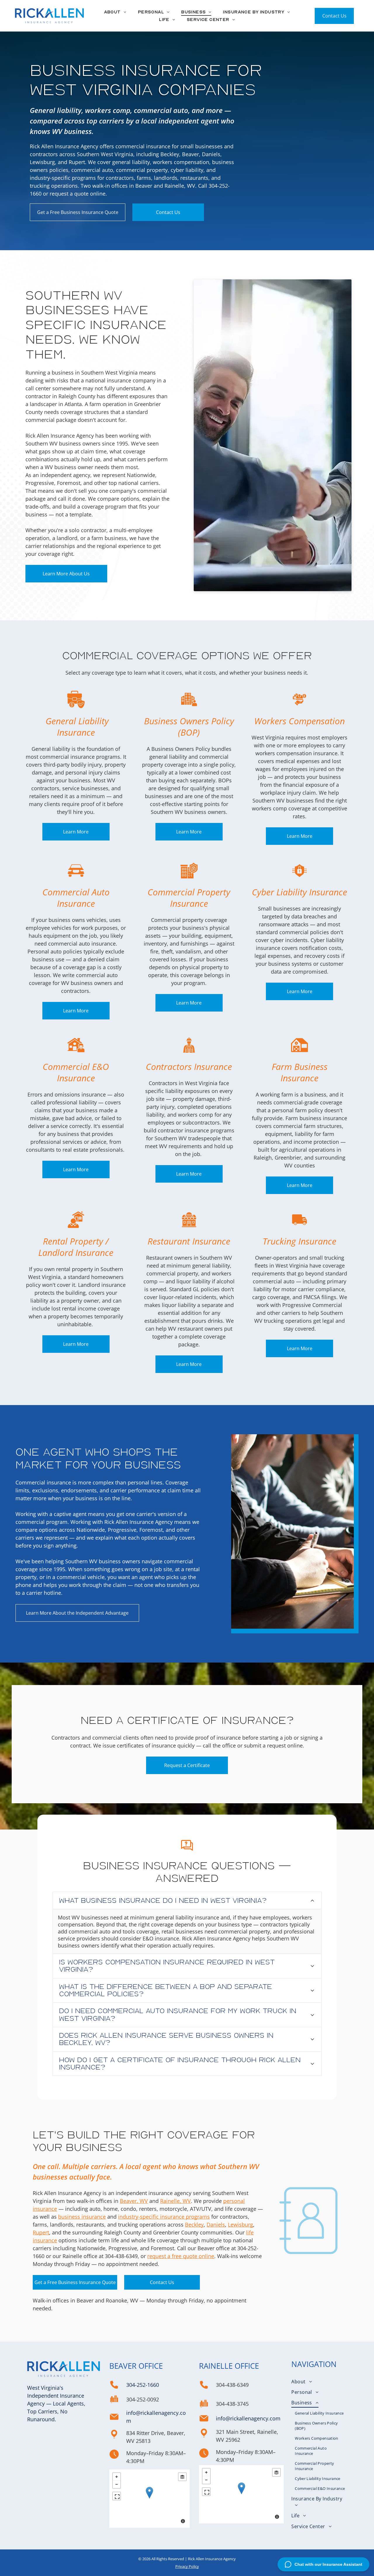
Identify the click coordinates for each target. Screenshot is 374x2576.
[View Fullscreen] (117, 2496)
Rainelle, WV (175, 2201)
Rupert (41, 2232)
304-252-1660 (143, 2385)
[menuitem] (115, 12)
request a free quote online (181, 2256)
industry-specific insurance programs (164, 2217)
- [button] (117, 2484)
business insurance (82, 2217)
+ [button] (117, 2477)
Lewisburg (240, 2225)
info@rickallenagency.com (248, 2418)
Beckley (194, 2225)
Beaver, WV (134, 2201)
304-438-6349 (121, 2256)
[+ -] (149, 2499)
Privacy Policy (187, 2566)
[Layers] (182, 2477)
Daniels (216, 2225)
